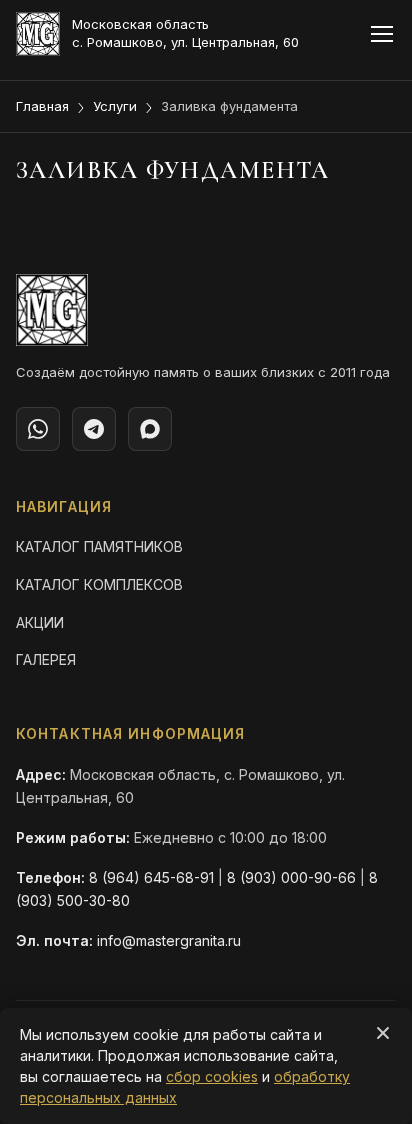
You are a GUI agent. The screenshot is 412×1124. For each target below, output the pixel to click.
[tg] (94, 429)
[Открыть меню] (382, 34)
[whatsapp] (38, 429)
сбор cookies (212, 1076)
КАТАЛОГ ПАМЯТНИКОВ (99, 546)
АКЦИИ (40, 622)
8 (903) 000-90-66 (291, 877)
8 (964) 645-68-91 (151, 877)
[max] (150, 429)
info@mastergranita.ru (169, 940)
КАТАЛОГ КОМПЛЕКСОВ (99, 584)
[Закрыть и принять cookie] (383, 1033)
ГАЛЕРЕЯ (46, 659)
